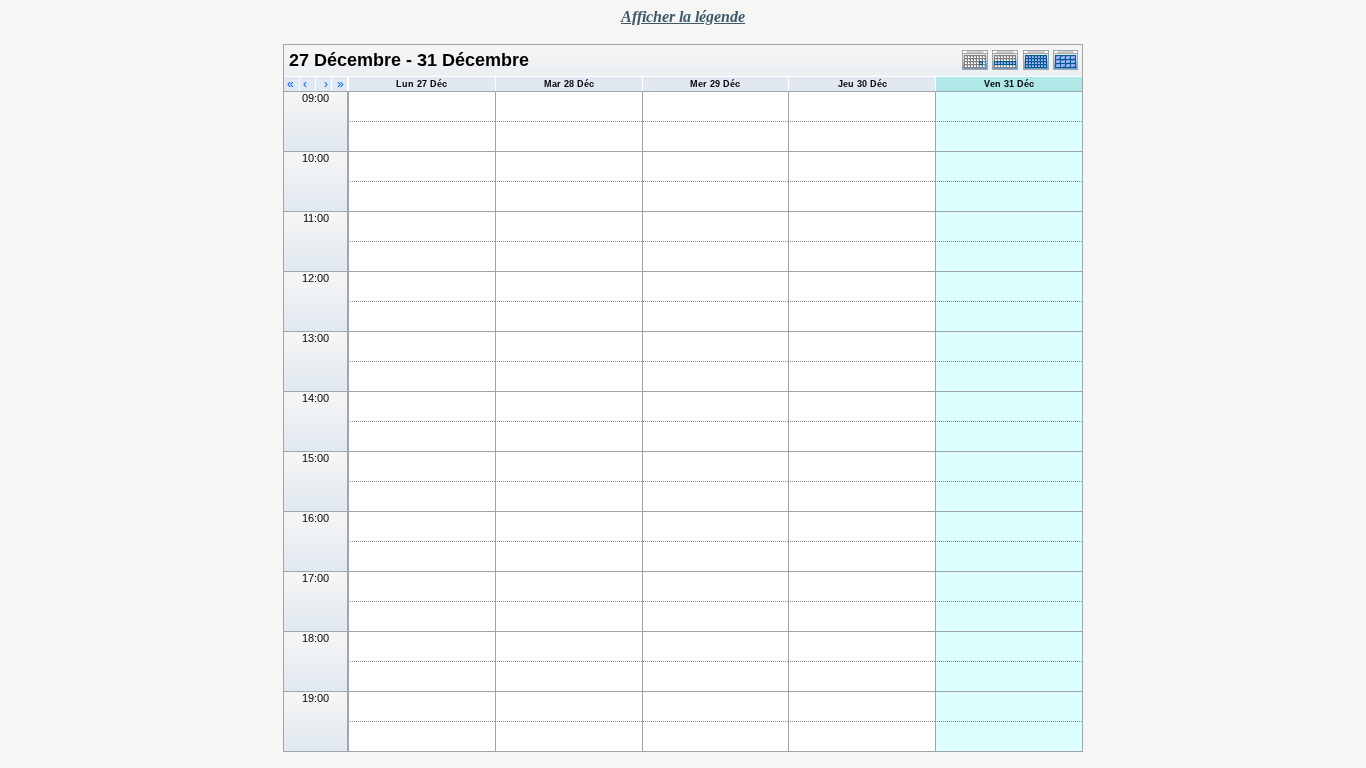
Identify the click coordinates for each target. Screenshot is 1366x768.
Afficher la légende (683, 16)
